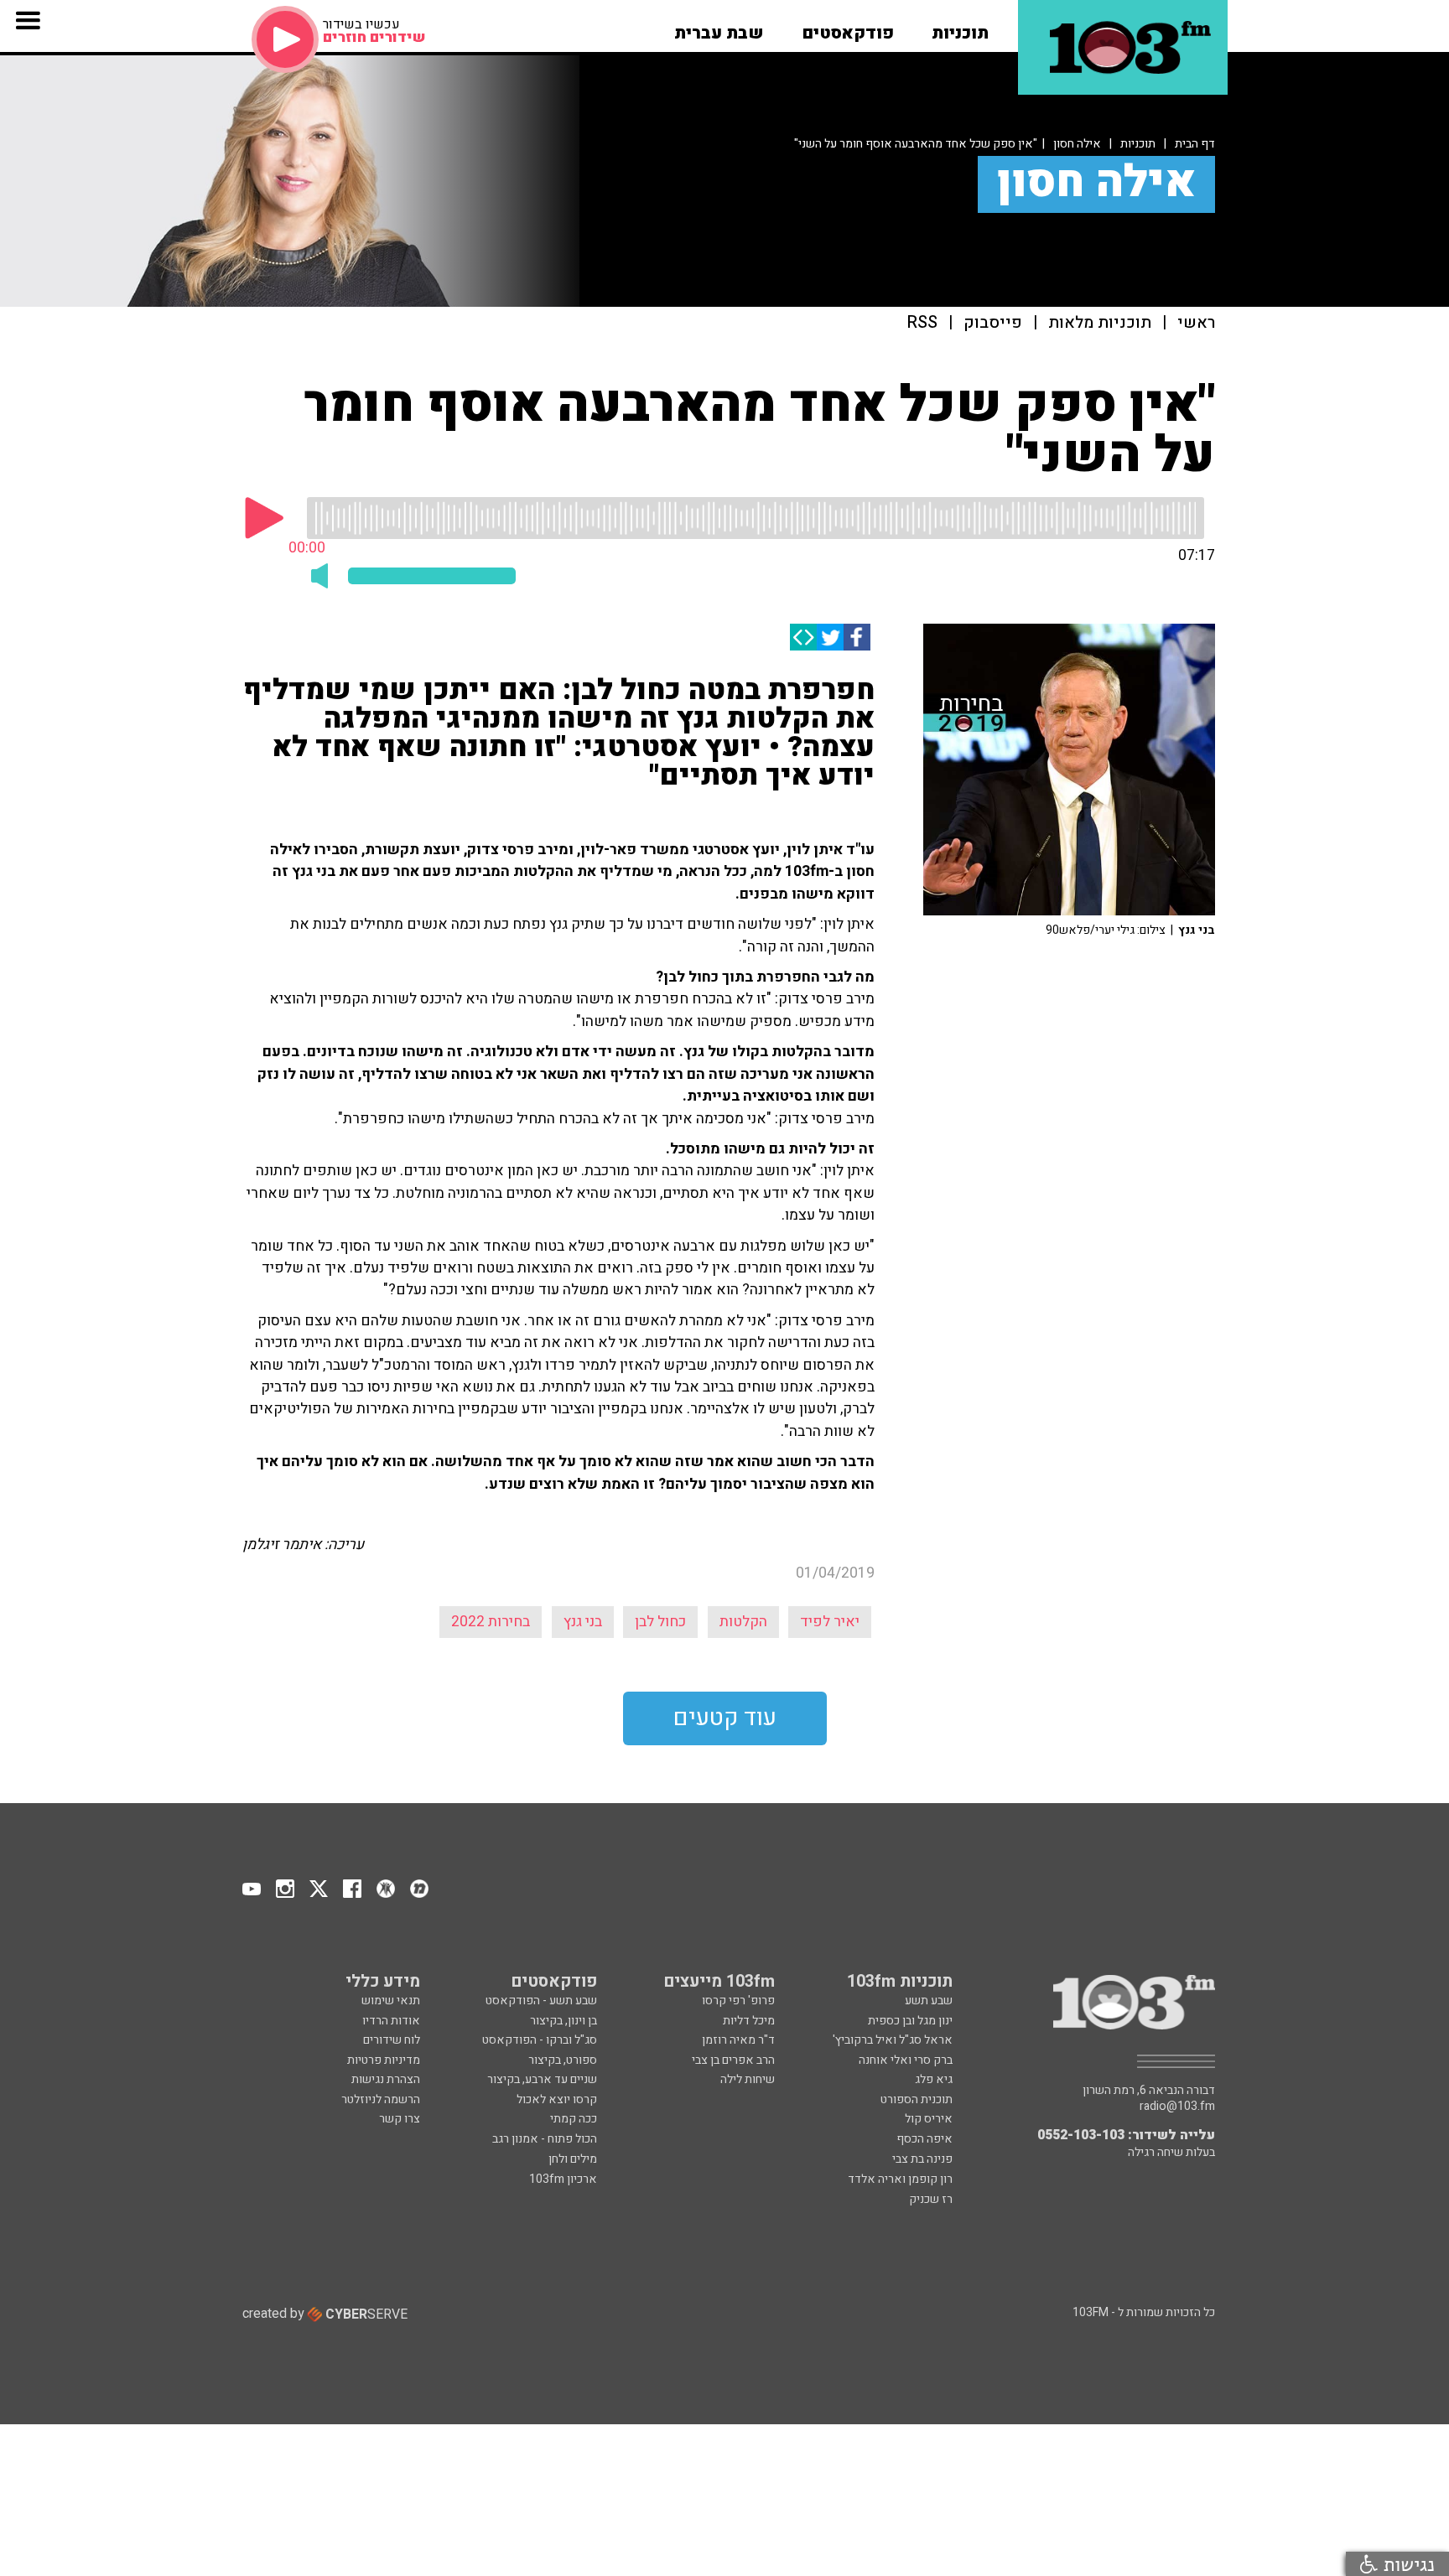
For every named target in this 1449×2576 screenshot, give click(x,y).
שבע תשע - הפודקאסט (541, 2001)
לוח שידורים (392, 2040)
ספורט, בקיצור (563, 2060)
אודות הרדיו (391, 2021)
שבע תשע (929, 2001)
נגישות (1406, 2564)
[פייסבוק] (857, 637)
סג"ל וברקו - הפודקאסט (540, 2040)
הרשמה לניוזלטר (381, 2099)
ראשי (1196, 323)
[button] (960, 28)
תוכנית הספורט (917, 2099)
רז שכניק (931, 2199)
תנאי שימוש (391, 2001)
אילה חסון (1077, 144)
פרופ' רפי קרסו (738, 2001)
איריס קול (929, 2119)
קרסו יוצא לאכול (557, 2099)
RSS (922, 323)
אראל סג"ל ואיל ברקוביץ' (893, 2040)
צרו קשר (400, 2119)
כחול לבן (660, 1622)
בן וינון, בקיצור (563, 2021)
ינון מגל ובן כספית (910, 2021)
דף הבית (1195, 144)
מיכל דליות (749, 2021)
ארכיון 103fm (563, 2179)
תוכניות (1138, 144)
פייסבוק (993, 323)
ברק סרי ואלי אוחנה (906, 2060)
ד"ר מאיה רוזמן (738, 2040)
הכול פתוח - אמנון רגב (545, 2139)
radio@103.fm (1177, 2107)
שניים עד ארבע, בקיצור (542, 2079)
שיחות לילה (748, 2079)
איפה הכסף (924, 2139)
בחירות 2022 (491, 1622)
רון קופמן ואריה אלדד (900, 2179)
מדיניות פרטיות (384, 2060)
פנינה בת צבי (922, 2159)
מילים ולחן (573, 2159)
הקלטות (743, 1622)
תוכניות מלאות (1100, 323)
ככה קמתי (574, 2119)
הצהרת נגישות (386, 2079)
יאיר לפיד (830, 1622)
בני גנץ (583, 1622)
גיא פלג (934, 2079)
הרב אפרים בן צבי (733, 2060)
